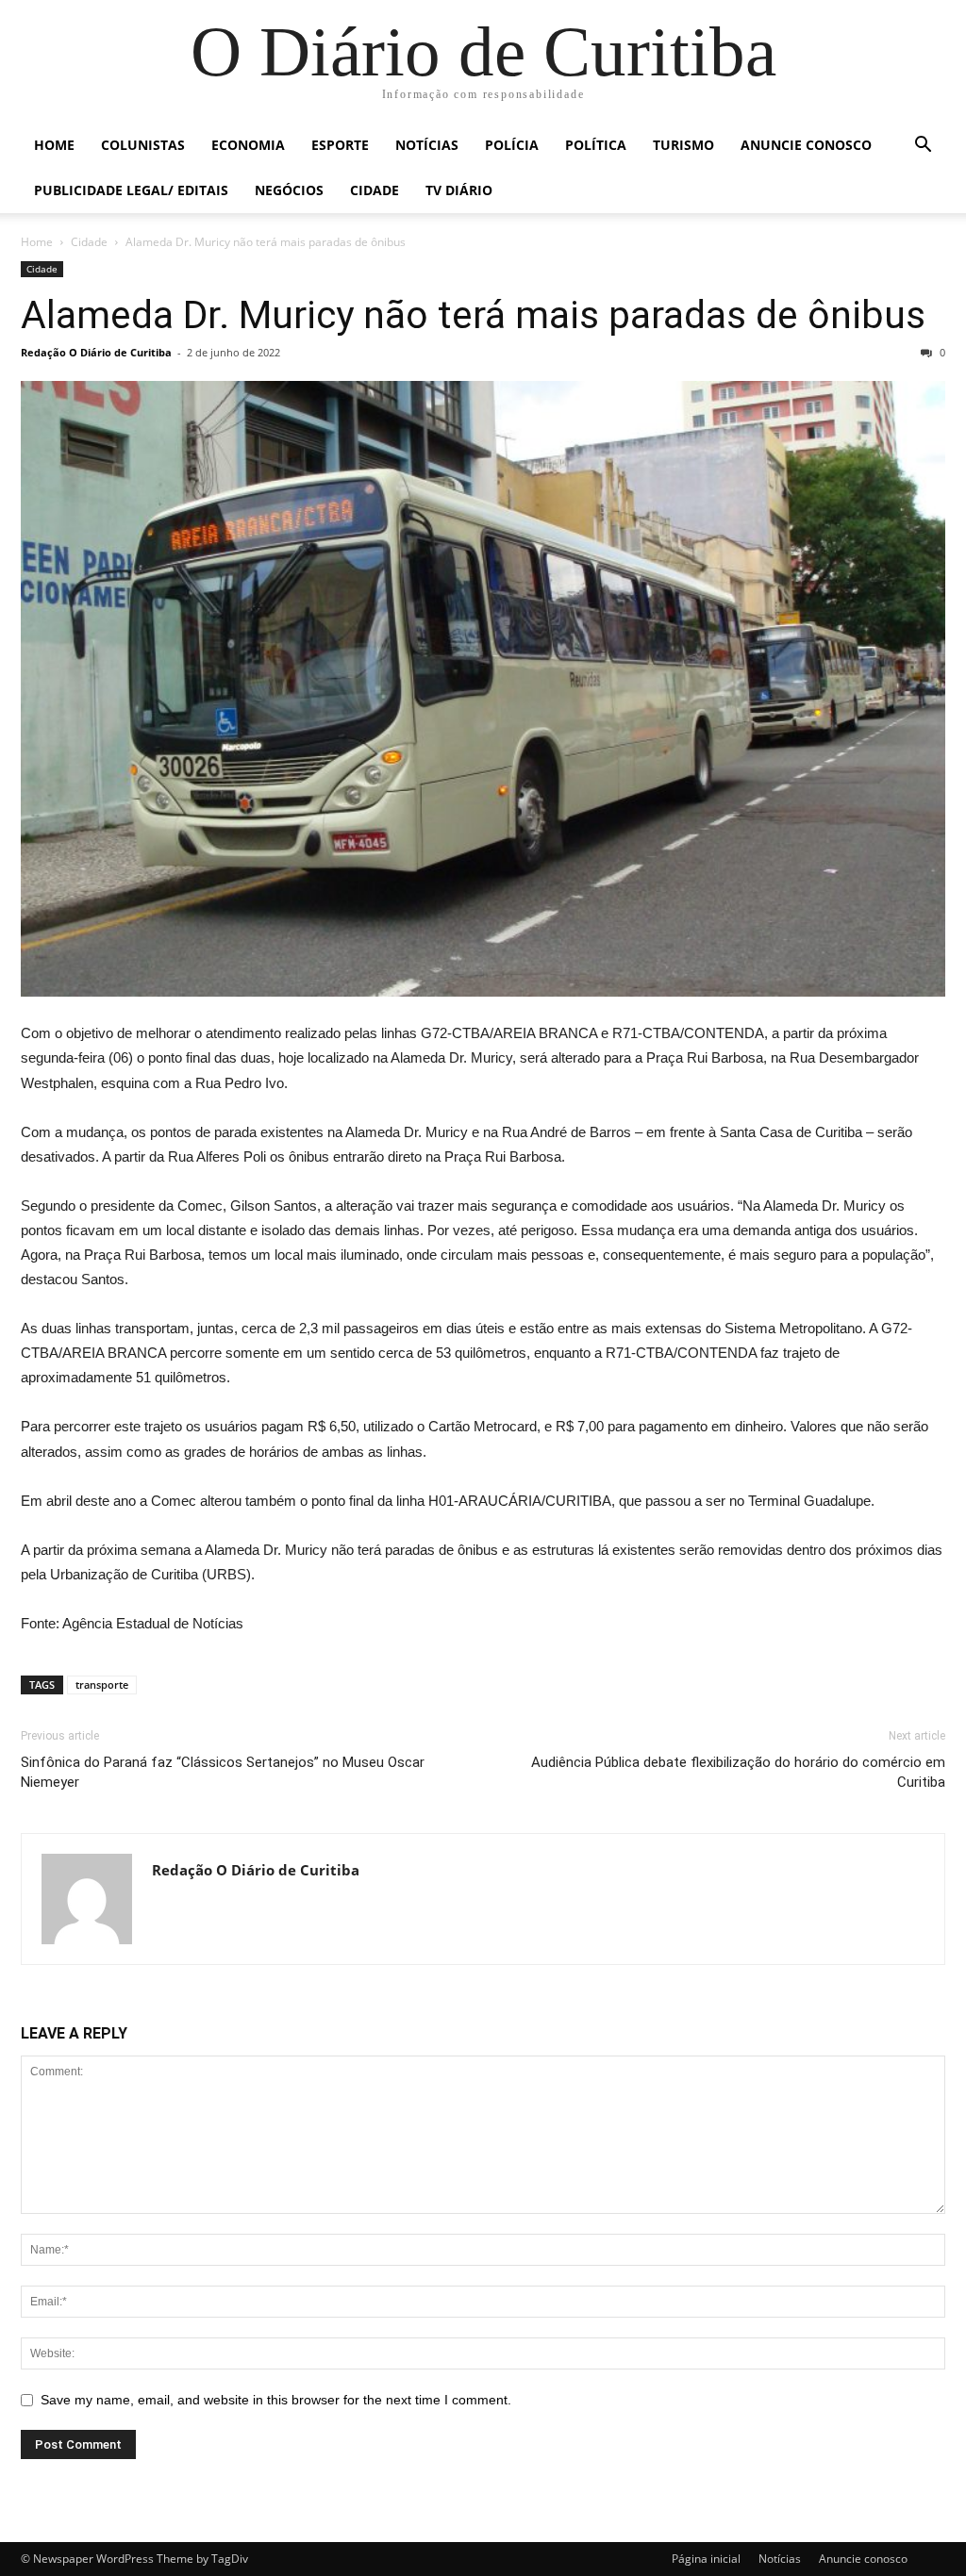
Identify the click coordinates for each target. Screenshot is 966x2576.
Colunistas (143, 145)
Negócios (289, 190)
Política (596, 145)
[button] (923, 147)
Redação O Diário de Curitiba (96, 352)
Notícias (427, 145)
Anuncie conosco (806, 145)
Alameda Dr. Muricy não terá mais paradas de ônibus (473, 315)
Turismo (683, 145)
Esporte (340, 145)
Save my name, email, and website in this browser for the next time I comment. (276, 2400)
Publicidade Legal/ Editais (131, 190)
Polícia (512, 145)
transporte (102, 1684)
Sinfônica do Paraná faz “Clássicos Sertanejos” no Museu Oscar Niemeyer (223, 1772)
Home (54, 145)
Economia (248, 145)
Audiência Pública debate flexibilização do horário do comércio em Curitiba (738, 1772)
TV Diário (459, 190)
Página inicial (706, 2559)
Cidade (375, 190)
